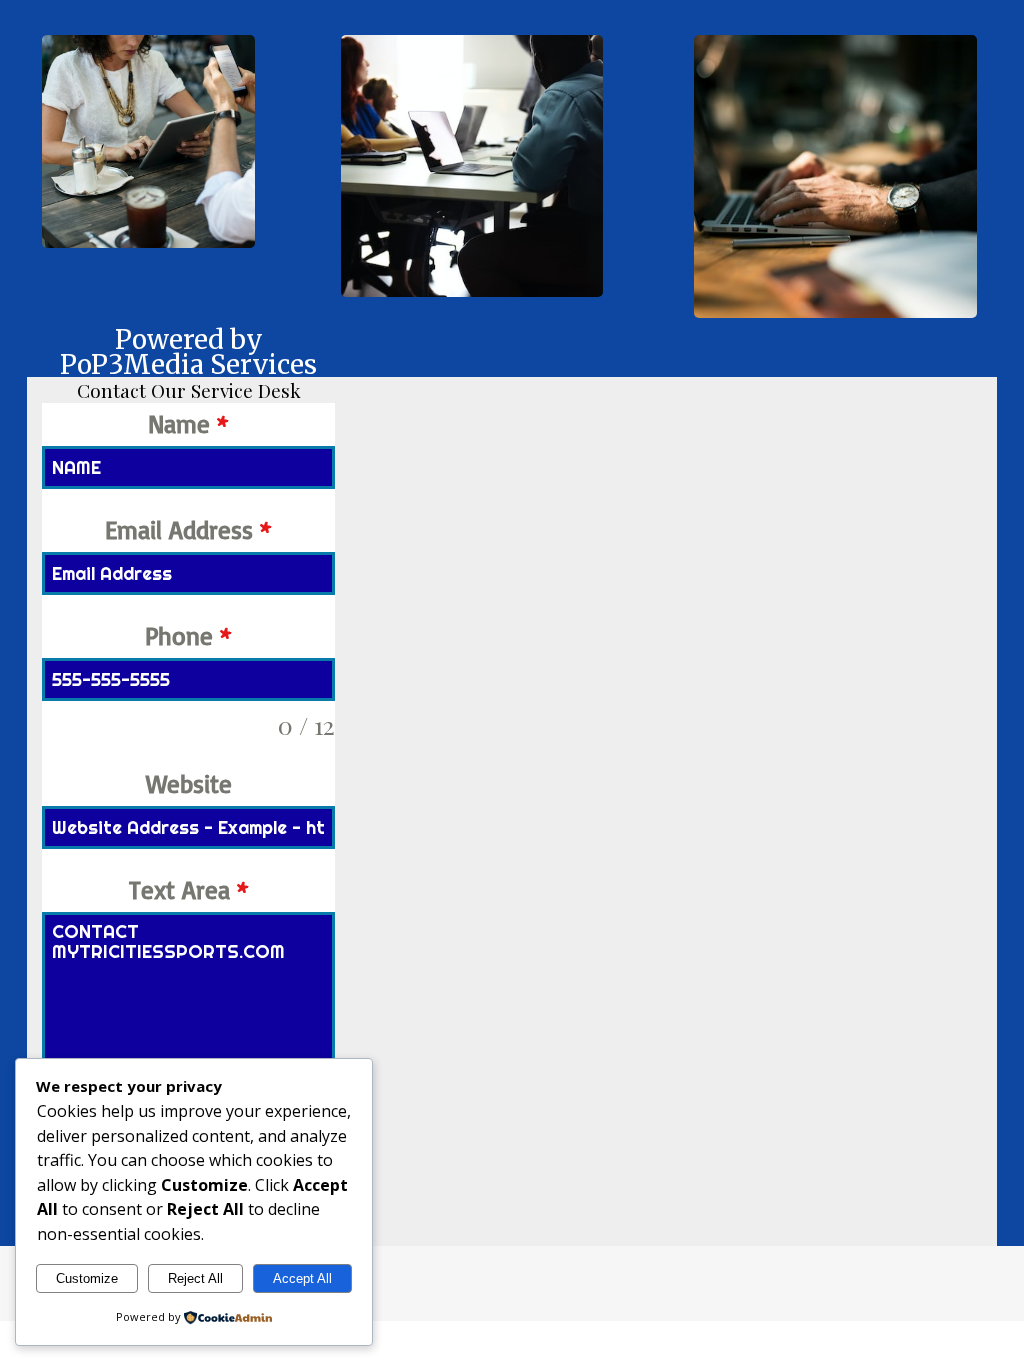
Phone (188, 635)
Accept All (302, 1278)
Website (189, 783)
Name (188, 423)
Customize (87, 1278)
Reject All (195, 1278)
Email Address (188, 529)
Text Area (189, 889)
